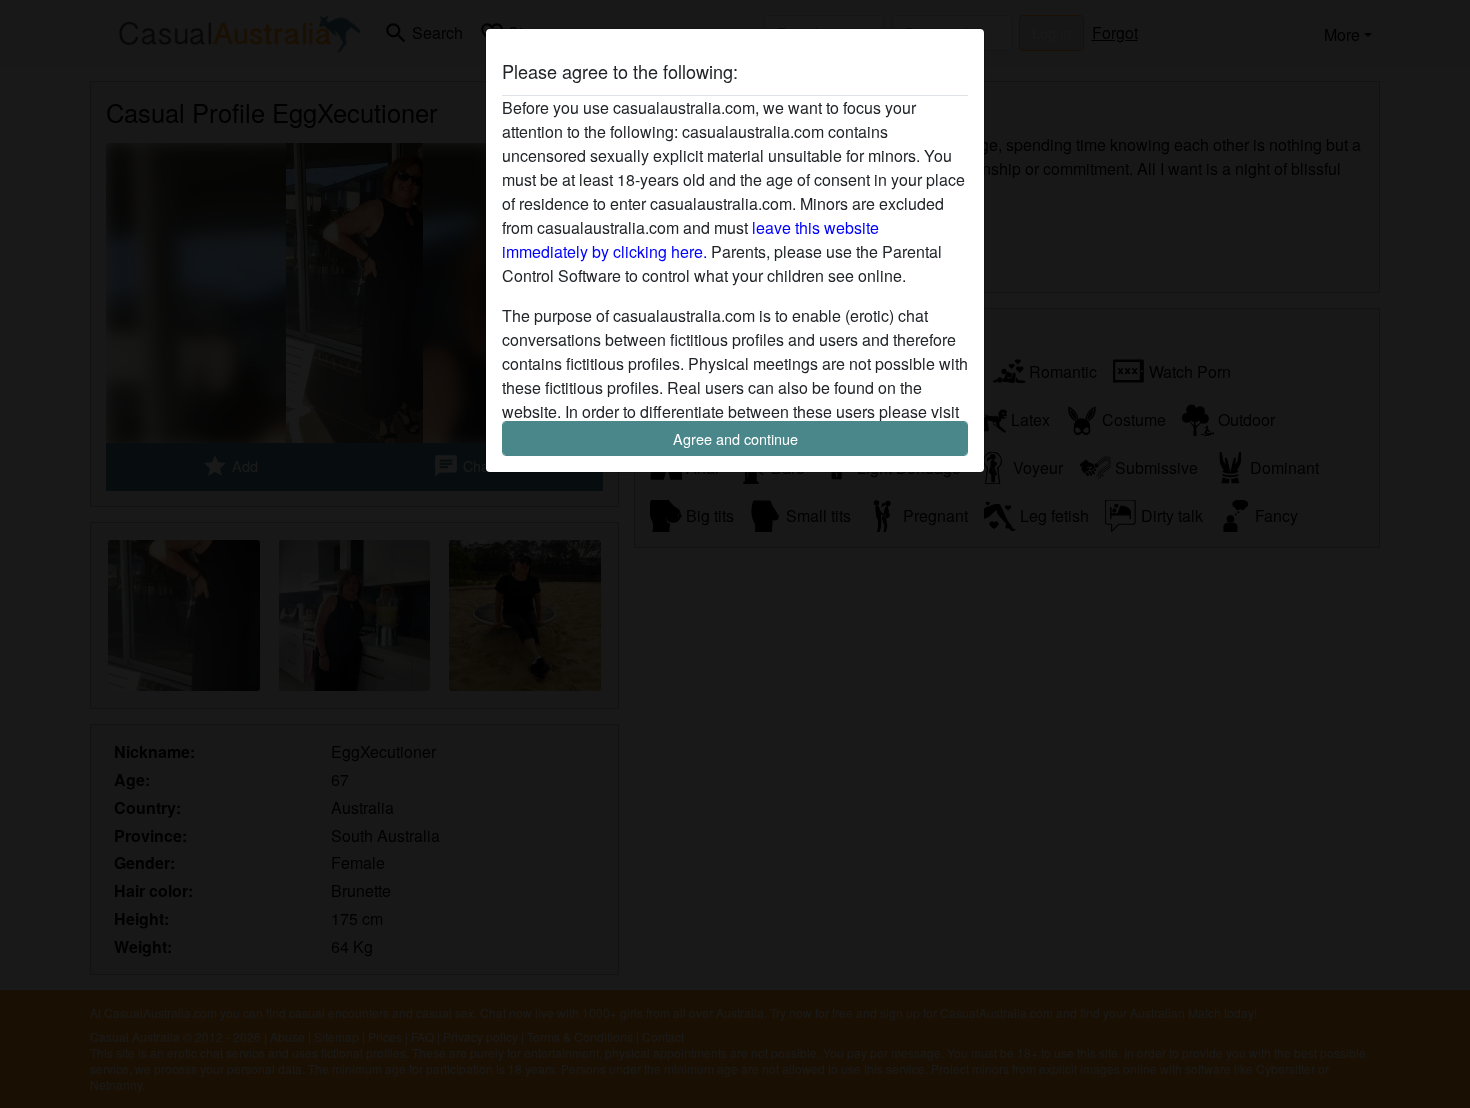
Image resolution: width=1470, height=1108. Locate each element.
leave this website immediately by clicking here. (690, 239)
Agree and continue (735, 438)
